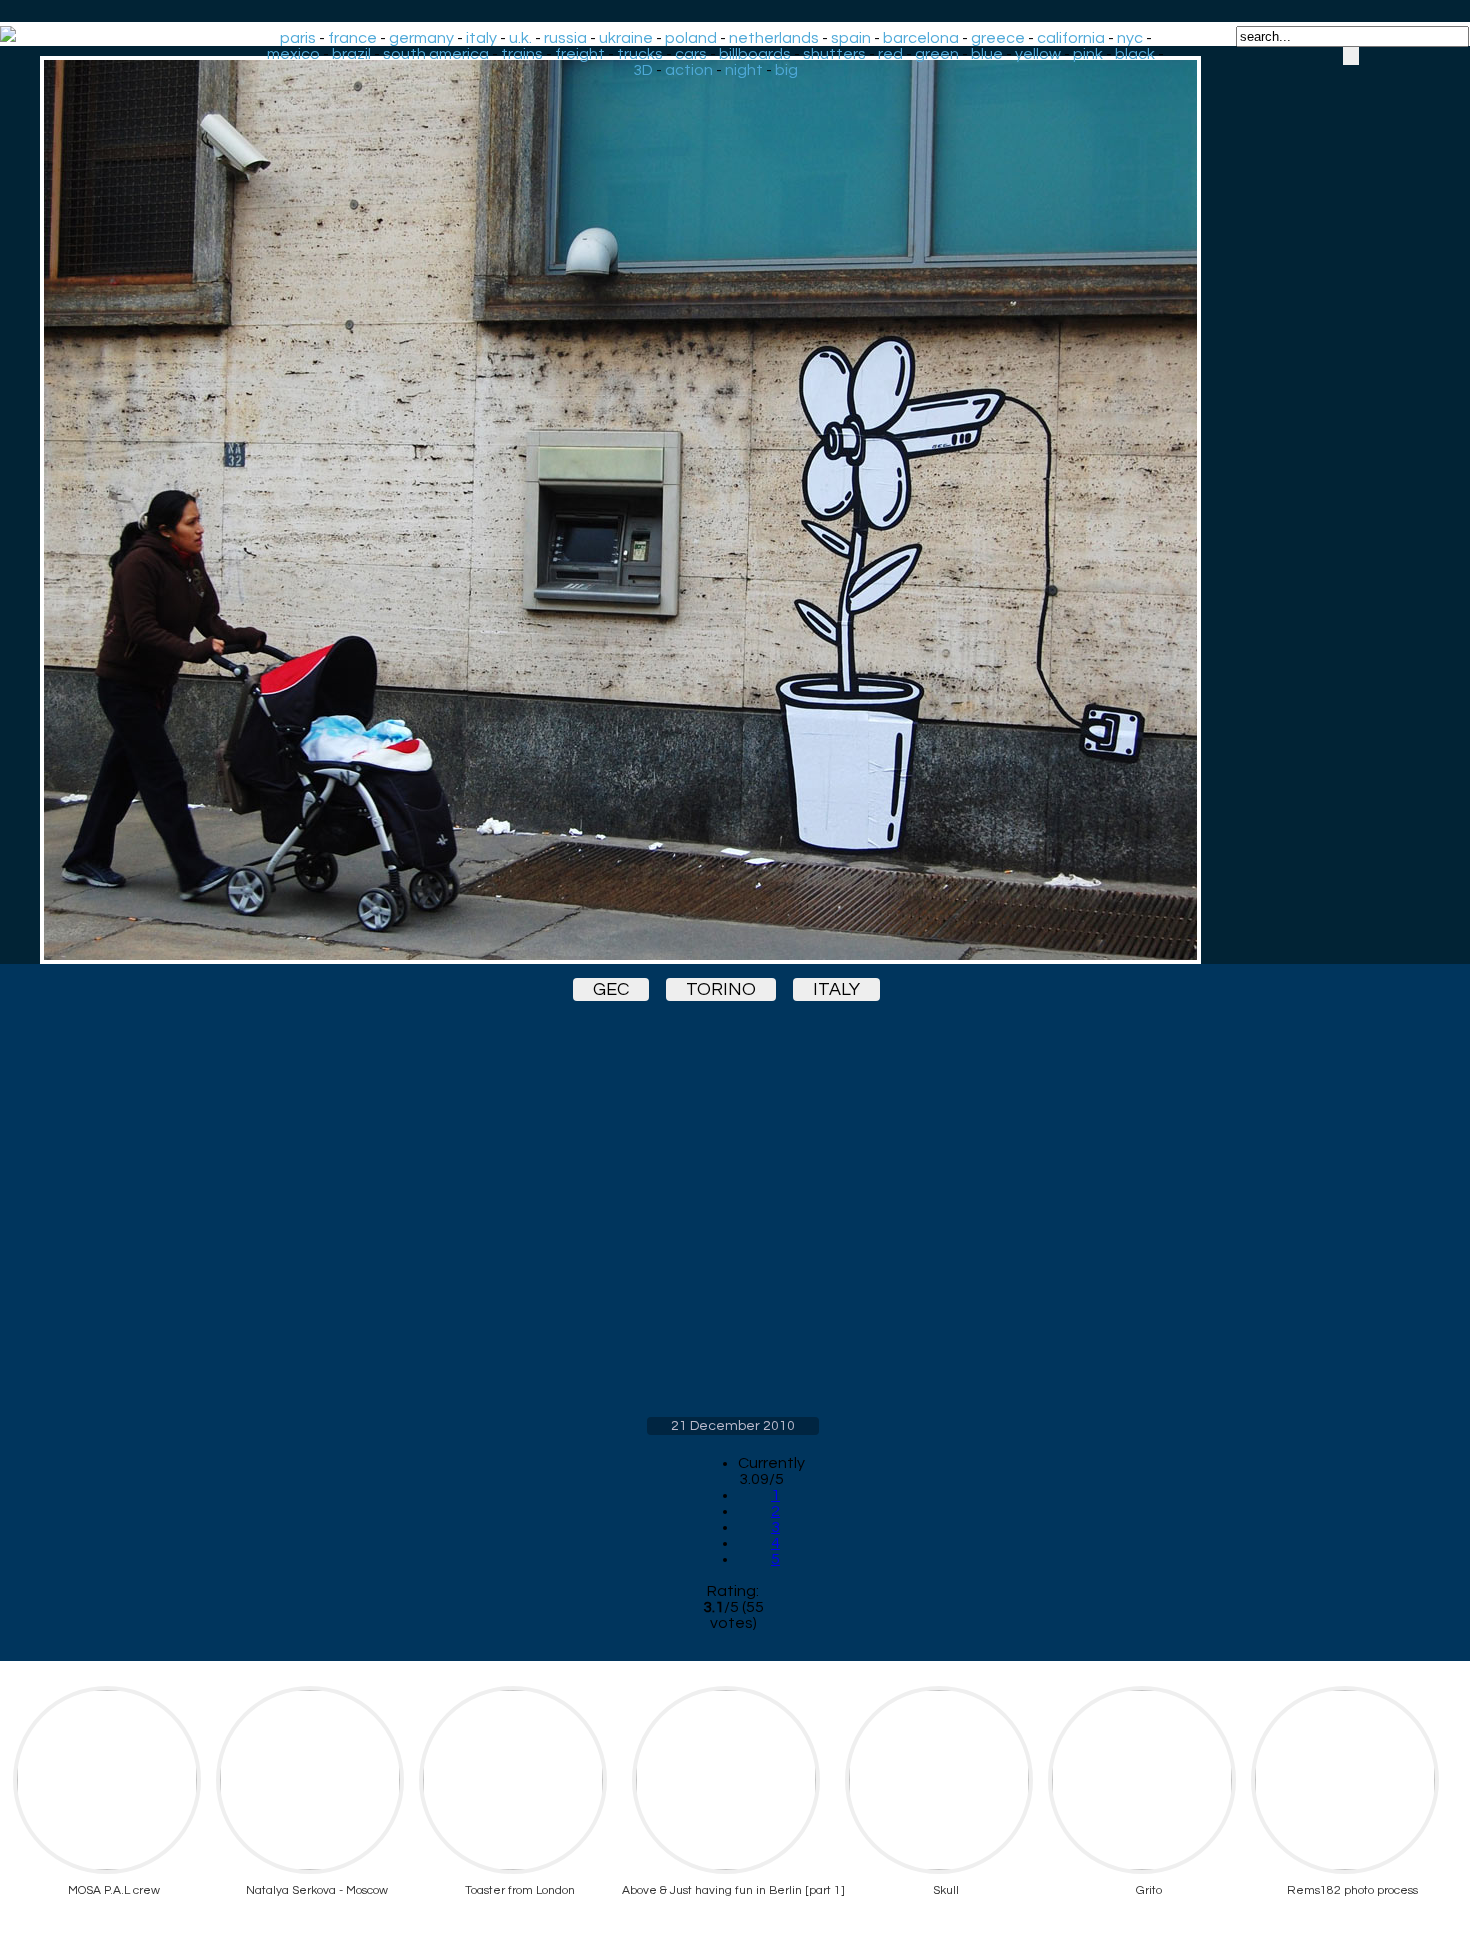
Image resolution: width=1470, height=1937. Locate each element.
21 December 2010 (733, 1426)
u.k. (520, 38)
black (1135, 54)
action (689, 70)
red (890, 54)
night (744, 70)
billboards (755, 54)
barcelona (921, 38)
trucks (640, 54)
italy (481, 38)
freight (580, 54)
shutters (834, 54)
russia (565, 38)
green (937, 54)
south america (436, 54)
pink (1088, 54)
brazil (351, 54)
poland (691, 38)
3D (643, 70)
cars (691, 54)
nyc (1130, 38)
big (786, 70)
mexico (293, 54)
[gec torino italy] (733, 510)
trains (522, 54)
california (1071, 38)
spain (851, 38)
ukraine (626, 38)
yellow (1038, 54)
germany (421, 38)
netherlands (774, 38)
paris (298, 38)
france (352, 38)
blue (987, 54)
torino (721, 989)
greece (998, 38)
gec (611, 989)
